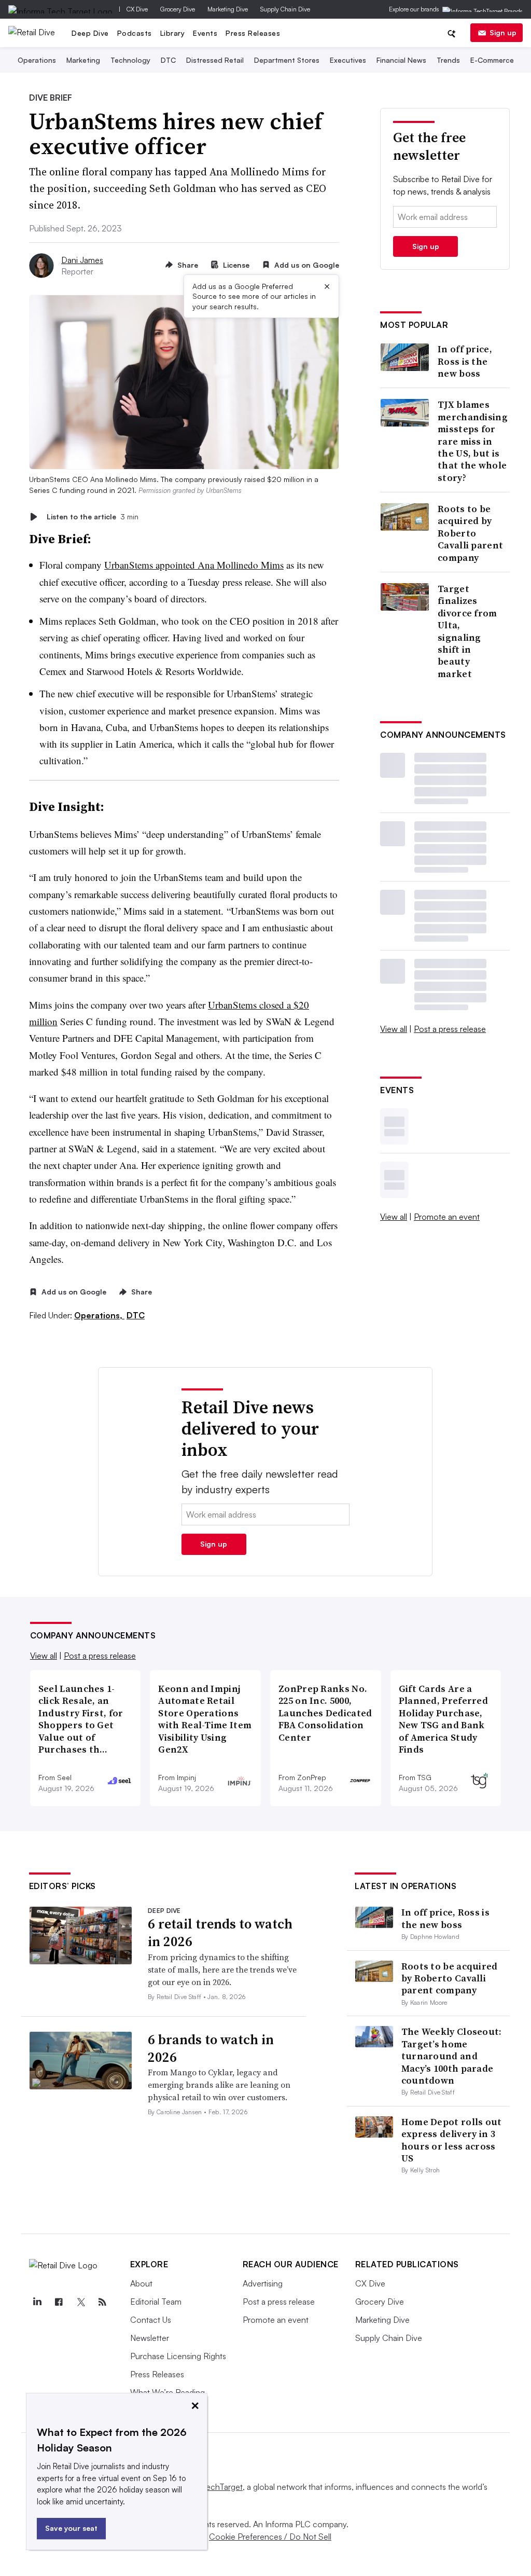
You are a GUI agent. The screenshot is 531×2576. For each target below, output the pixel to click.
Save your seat (71, 2528)
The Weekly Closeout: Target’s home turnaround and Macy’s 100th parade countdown (452, 2056)
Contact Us (151, 2320)
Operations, (99, 1315)
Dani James (82, 260)
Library (173, 33)
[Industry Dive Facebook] (59, 2302)
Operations (37, 60)
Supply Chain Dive (285, 9)
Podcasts (135, 33)
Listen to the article (93, 516)
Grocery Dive (178, 9)
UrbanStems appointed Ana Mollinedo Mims (194, 565)
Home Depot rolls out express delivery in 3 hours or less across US (452, 2140)
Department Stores (287, 60)
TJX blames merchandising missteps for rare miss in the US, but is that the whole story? (473, 441)
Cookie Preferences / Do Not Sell (270, 2537)
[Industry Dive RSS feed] (103, 2302)
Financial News (401, 60)
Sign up (503, 32)
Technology (130, 60)
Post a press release (450, 1029)
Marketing (83, 60)
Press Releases (253, 33)
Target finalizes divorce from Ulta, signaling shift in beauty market (467, 631)
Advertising (263, 2283)
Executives (348, 60)
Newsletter (150, 2338)
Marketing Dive (228, 9)
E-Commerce (492, 60)
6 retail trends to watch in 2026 (220, 1933)
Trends (448, 60)
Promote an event (447, 1217)
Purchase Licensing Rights (178, 2356)
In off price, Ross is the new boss (465, 361)
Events (205, 33)
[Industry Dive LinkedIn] (37, 2302)
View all (394, 1029)
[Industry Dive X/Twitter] (81, 2302)
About (141, 2283)
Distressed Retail (215, 60)
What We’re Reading (167, 2392)
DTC (168, 60)
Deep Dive (90, 33)
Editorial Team (156, 2302)
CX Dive (137, 9)
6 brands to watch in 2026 (211, 2048)
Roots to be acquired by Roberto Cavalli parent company (470, 533)
